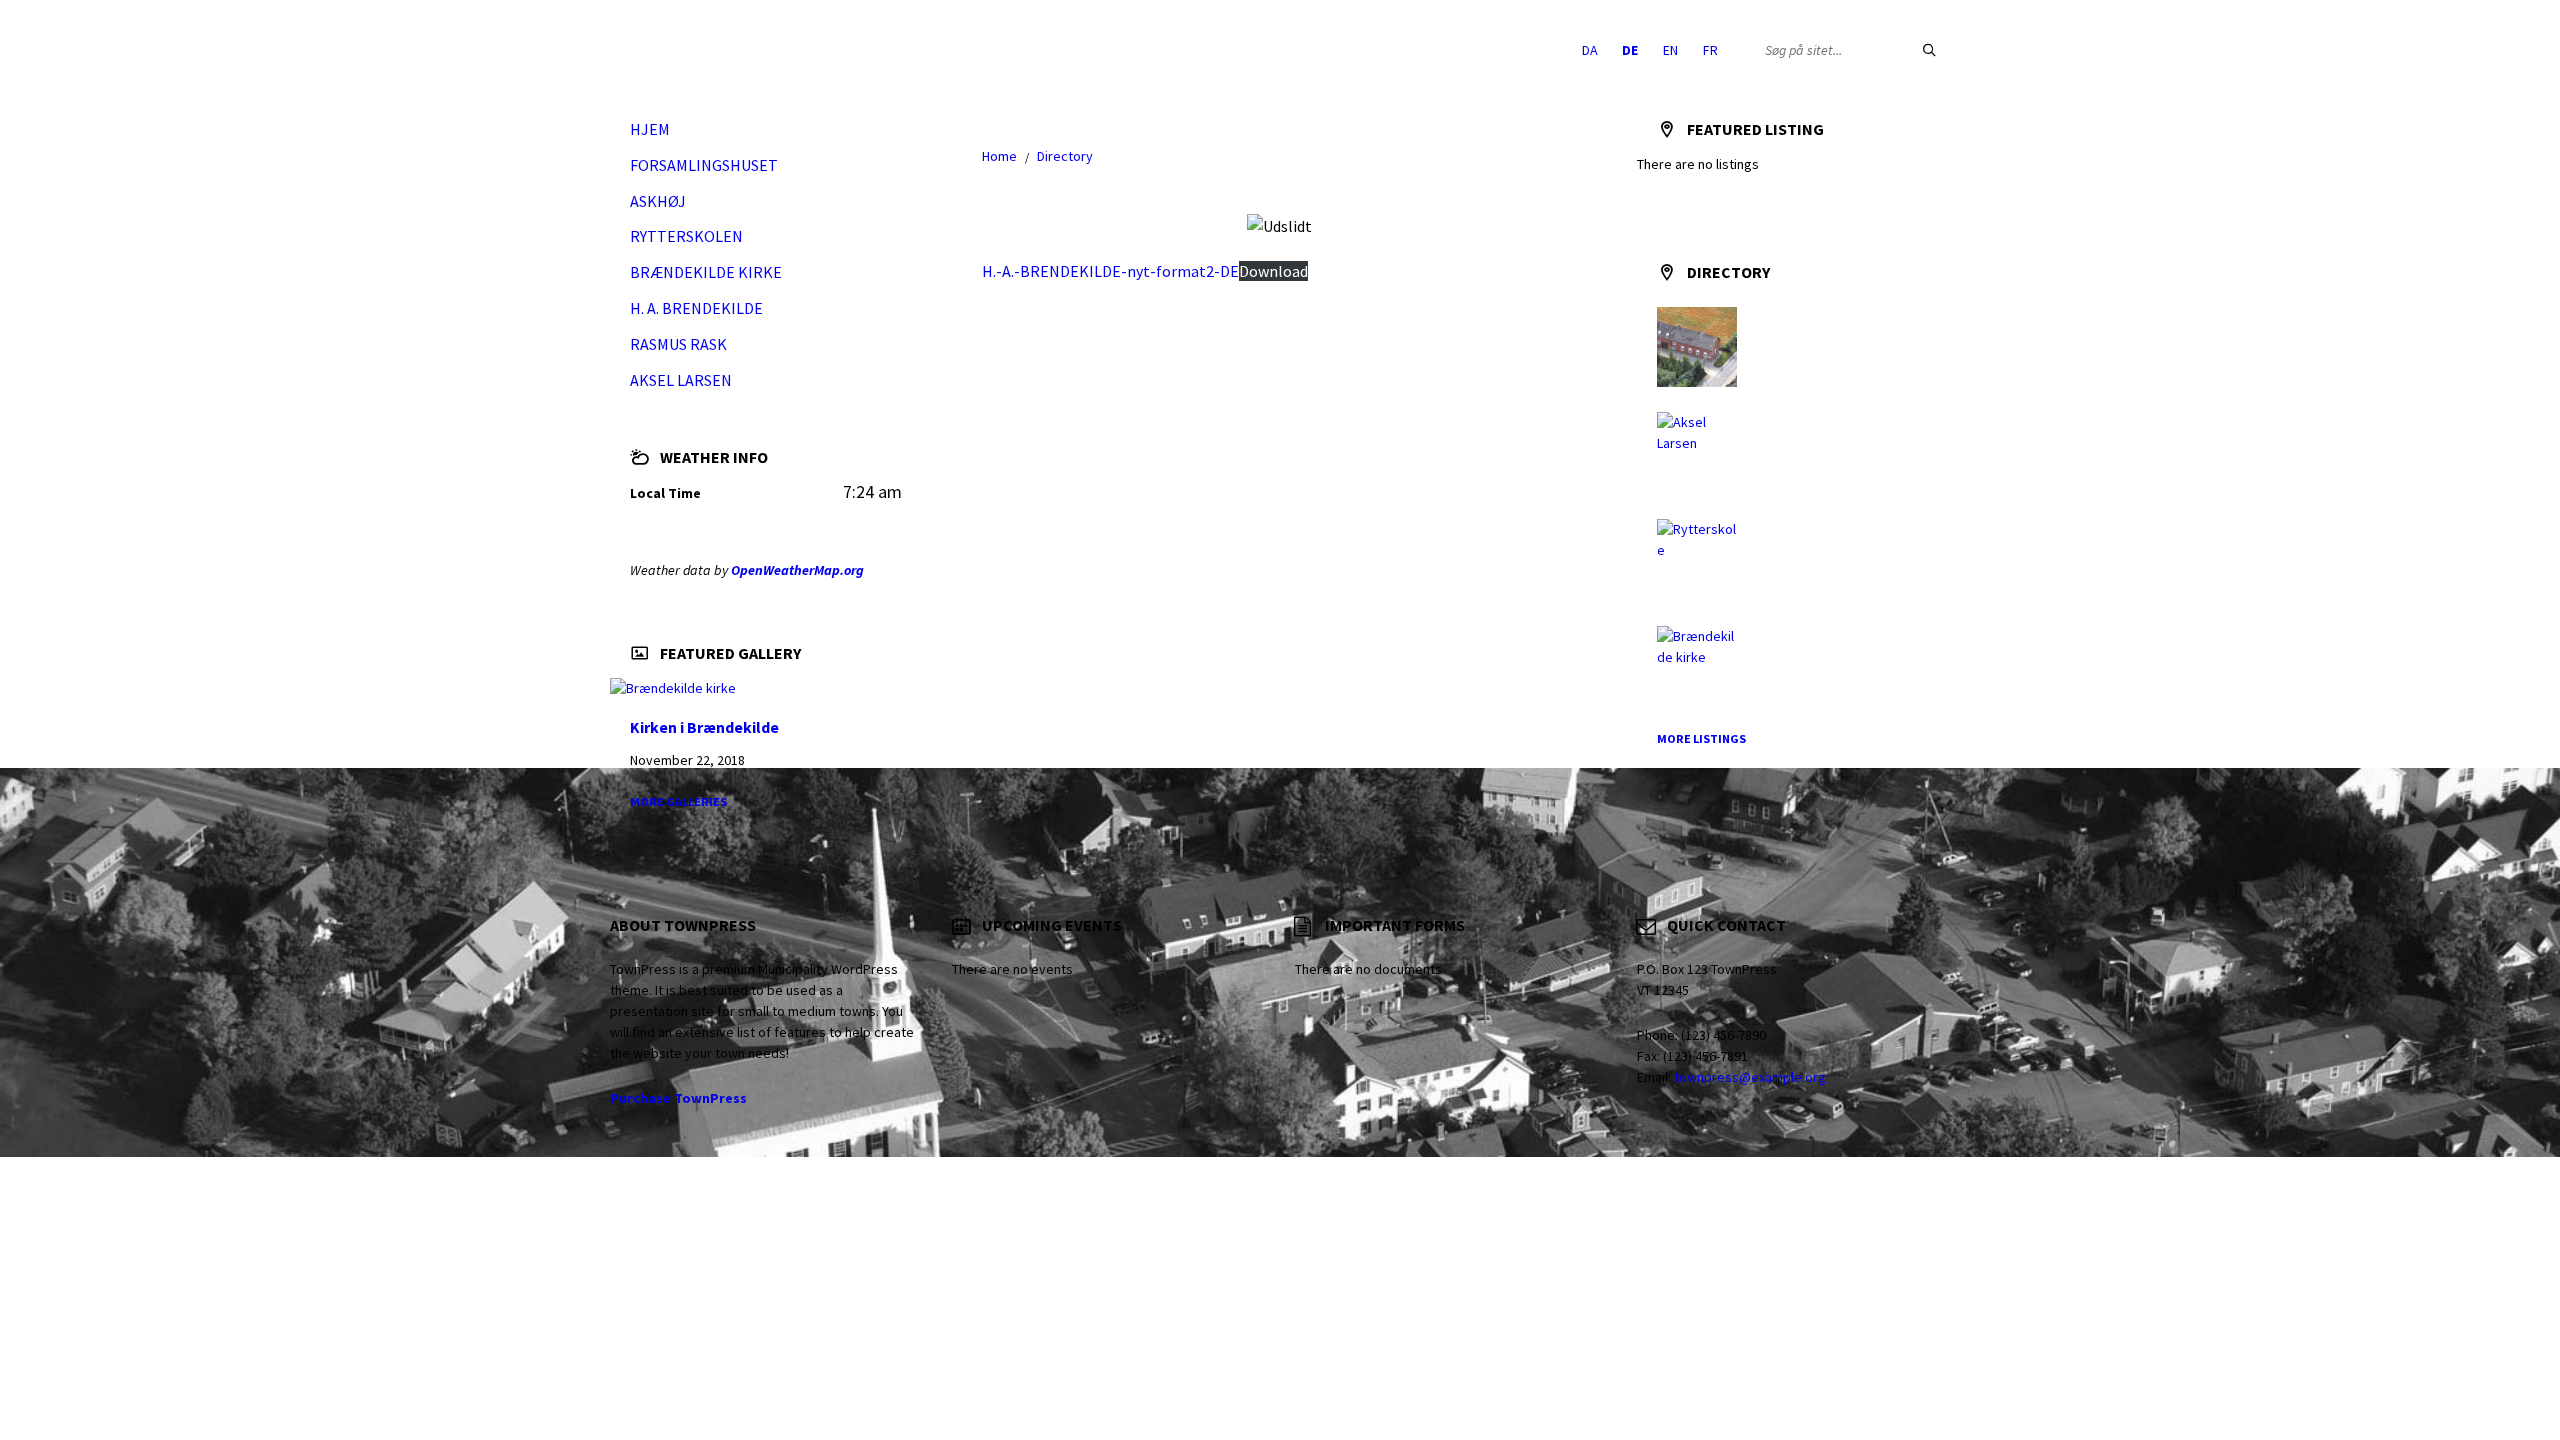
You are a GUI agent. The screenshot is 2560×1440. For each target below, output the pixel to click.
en (1670, 50)
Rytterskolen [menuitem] (686, 236)
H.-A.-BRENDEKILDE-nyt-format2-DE (1110, 271)
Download (1273, 271)
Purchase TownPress (678, 1098)
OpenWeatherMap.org (797, 570)
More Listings (1701, 738)
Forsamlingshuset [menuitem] (704, 165)
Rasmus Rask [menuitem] (678, 344)
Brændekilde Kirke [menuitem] (706, 272)
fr (1710, 50)
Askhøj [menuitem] (658, 201)
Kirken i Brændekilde (704, 727)
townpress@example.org (1750, 1077)
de (1630, 50)
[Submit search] (1930, 50)
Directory (1065, 156)
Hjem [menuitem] (650, 129)
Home (999, 156)
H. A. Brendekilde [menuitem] (696, 308)
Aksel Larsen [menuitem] (681, 380)
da (1590, 50)
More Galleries (678, 801)
